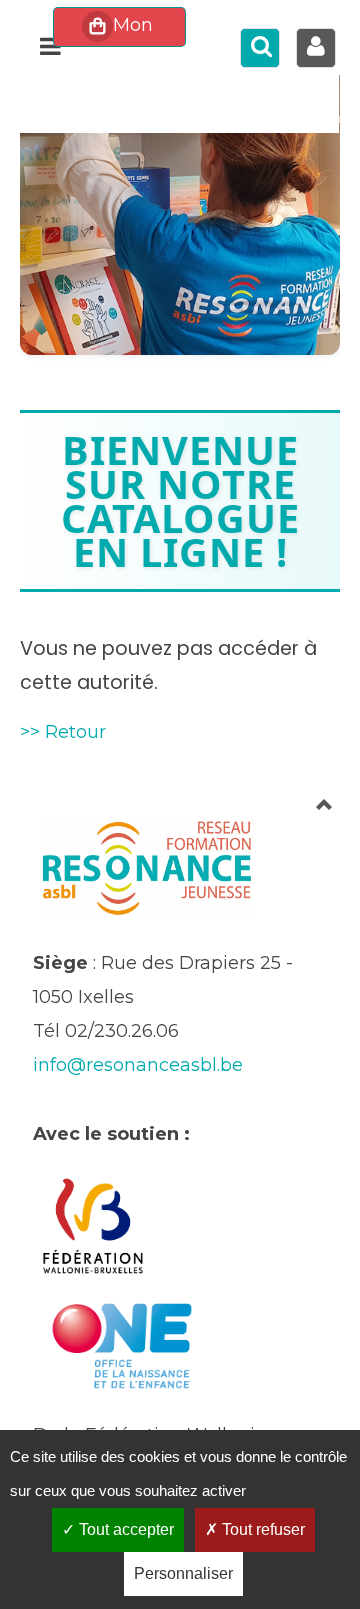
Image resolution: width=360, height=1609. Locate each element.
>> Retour (63, 732)
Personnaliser (183, 1573)
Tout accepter (124, 1529)
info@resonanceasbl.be (138, 1065)
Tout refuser (261, 1529)
